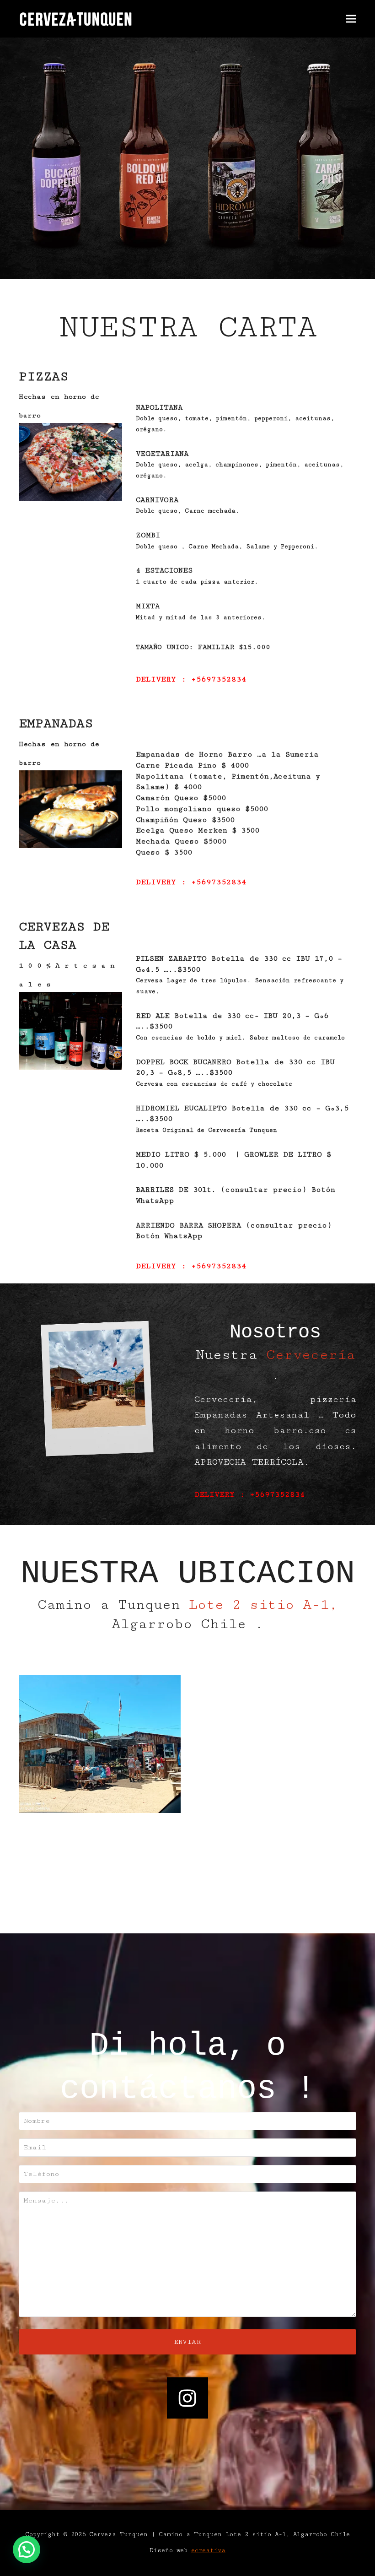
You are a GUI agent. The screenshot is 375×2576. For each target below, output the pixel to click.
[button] (351, 19)
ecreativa (208, 2550)
